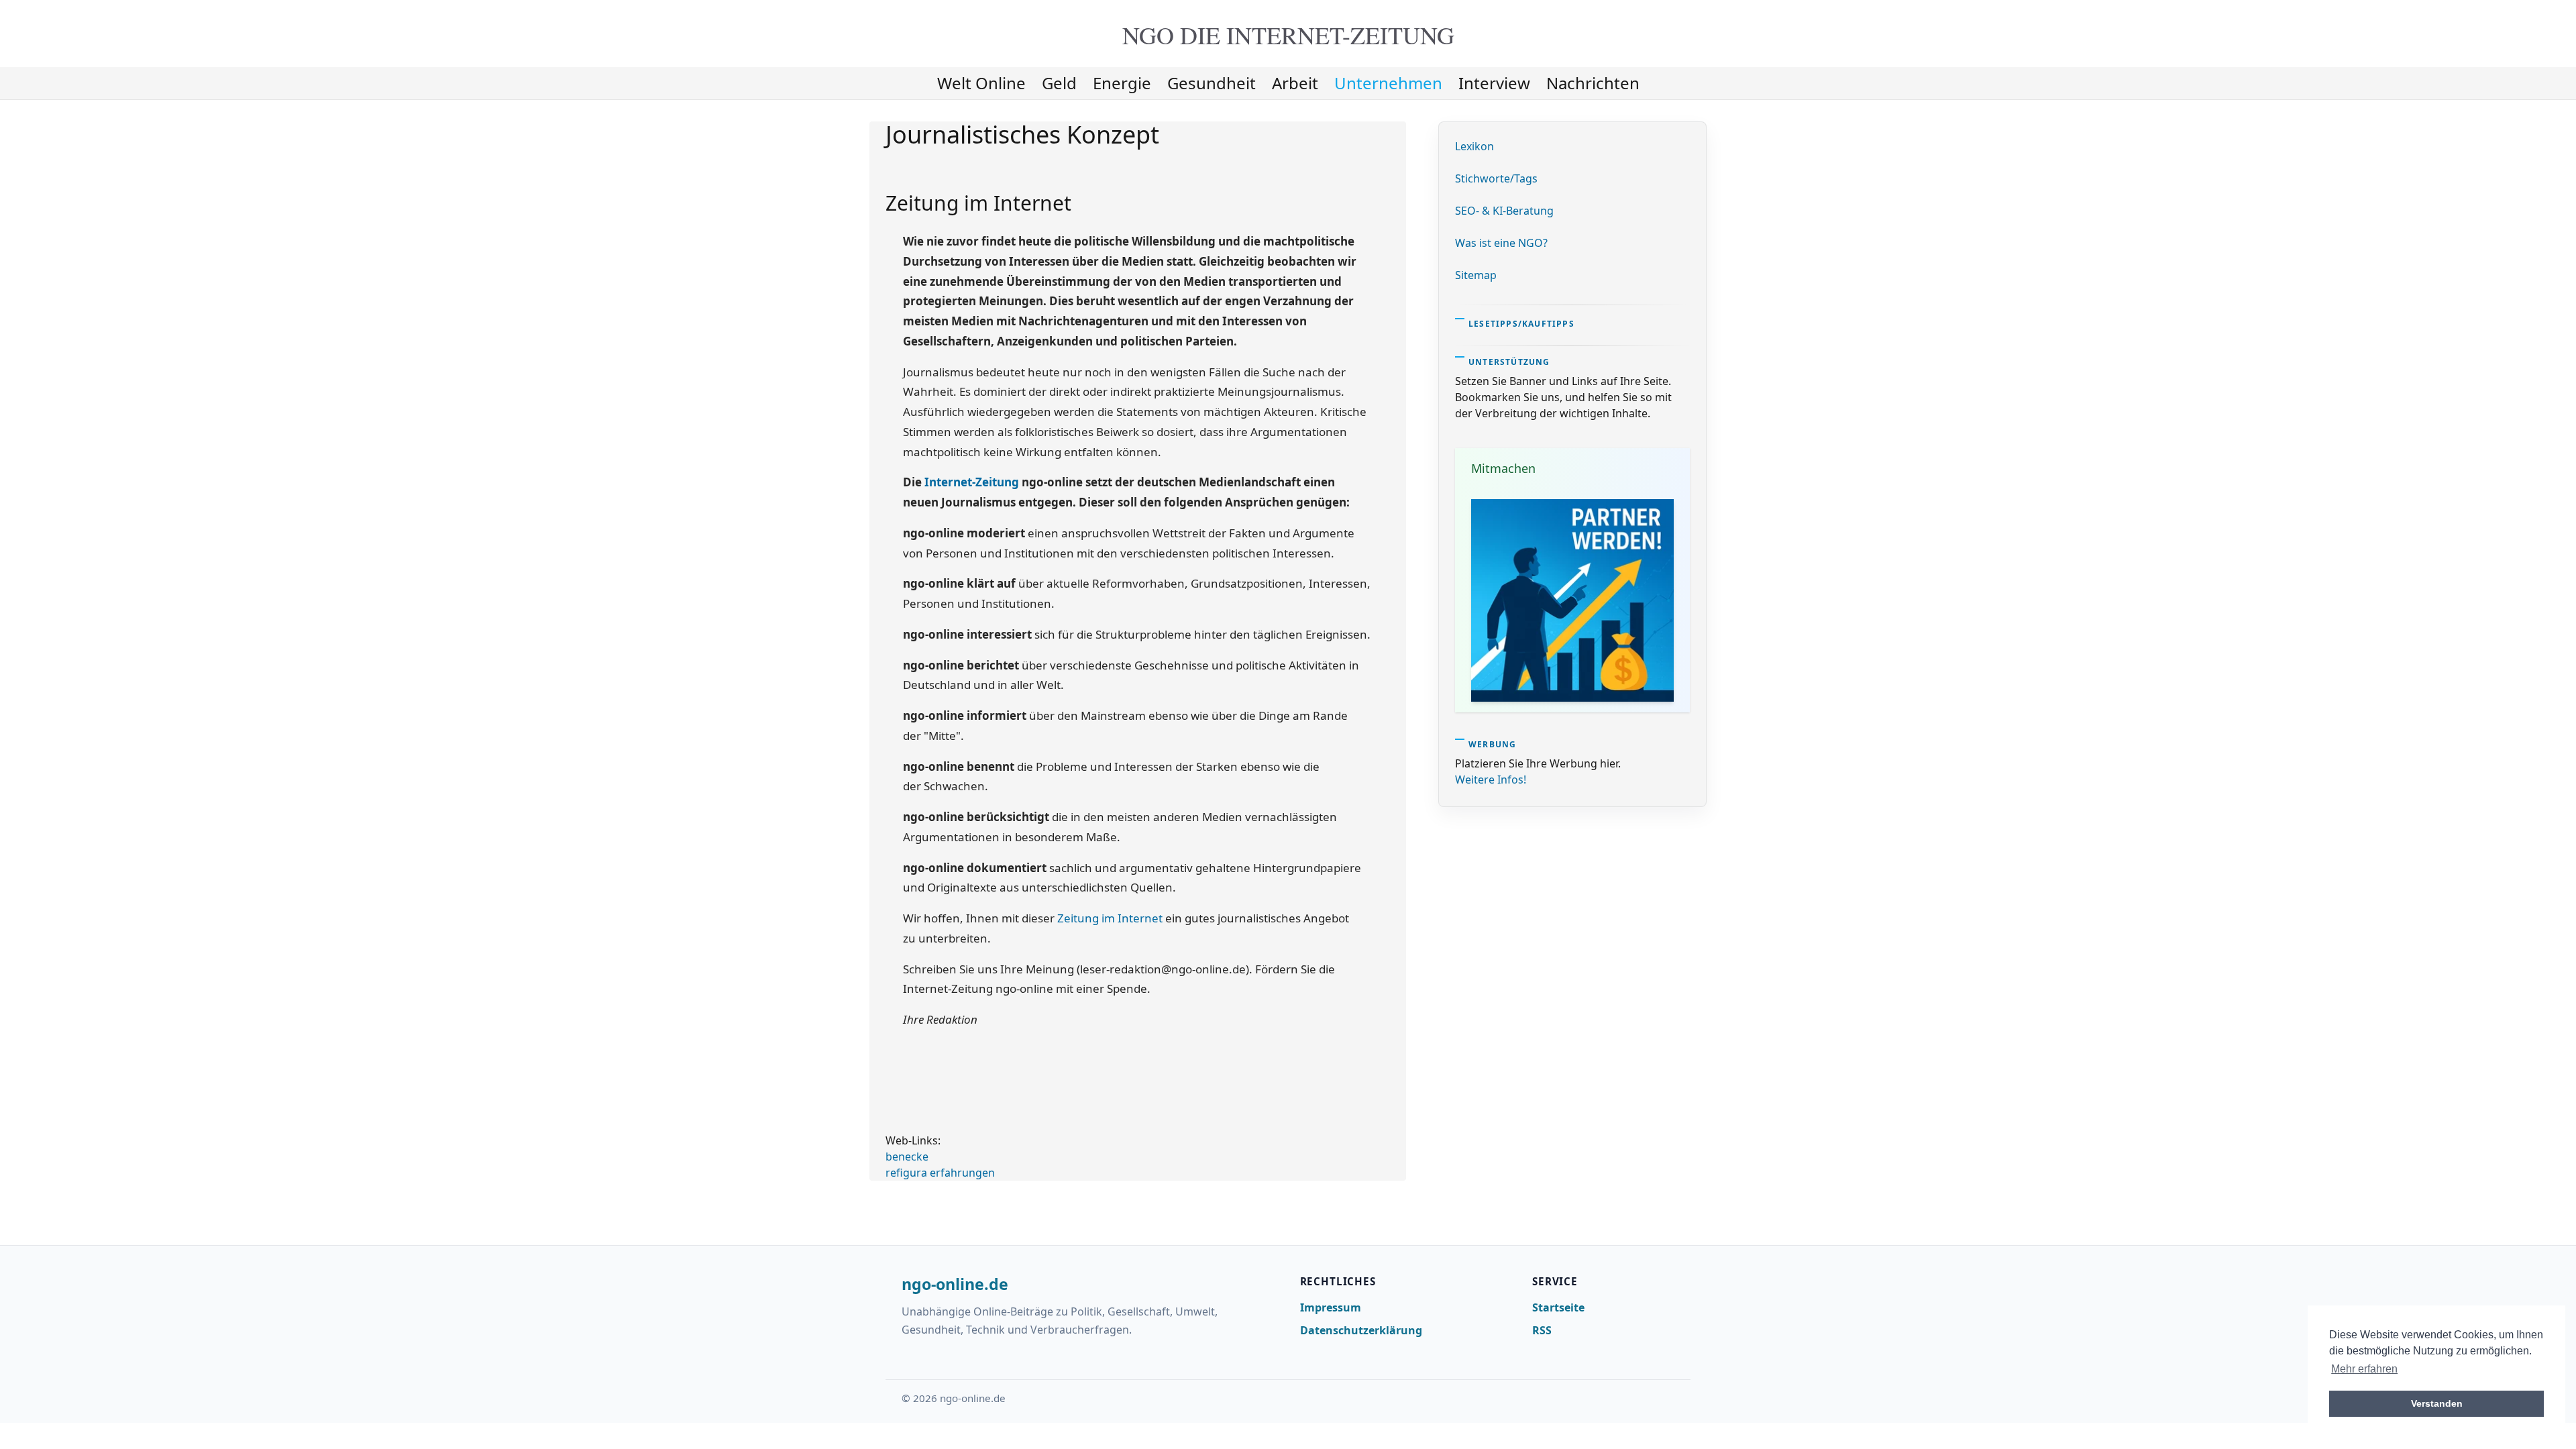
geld (1059, 83)
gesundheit (1212, 83)
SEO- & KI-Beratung (1504, 211)
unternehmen (1388, 83)
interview (1494, 83)
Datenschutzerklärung (1361, 1330)
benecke (907, 1157)
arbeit (1295, 83)
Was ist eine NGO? (1501, 243)
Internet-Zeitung (972, 482)
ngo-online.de (955, 1285)
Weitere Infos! (1491, 780)
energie (1122, 83)
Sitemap (1476, 275)
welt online (981, 83)
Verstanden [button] (2437, 1403)
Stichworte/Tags (1496, 178)
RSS (1542, 1330)
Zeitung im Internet (1110, 918)
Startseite (1558, 1307)
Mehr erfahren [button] (2364, 1369)
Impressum (1331, 1307)
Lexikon (1474, 146)
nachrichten (1593, 83)
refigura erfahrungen (940, 1173)
